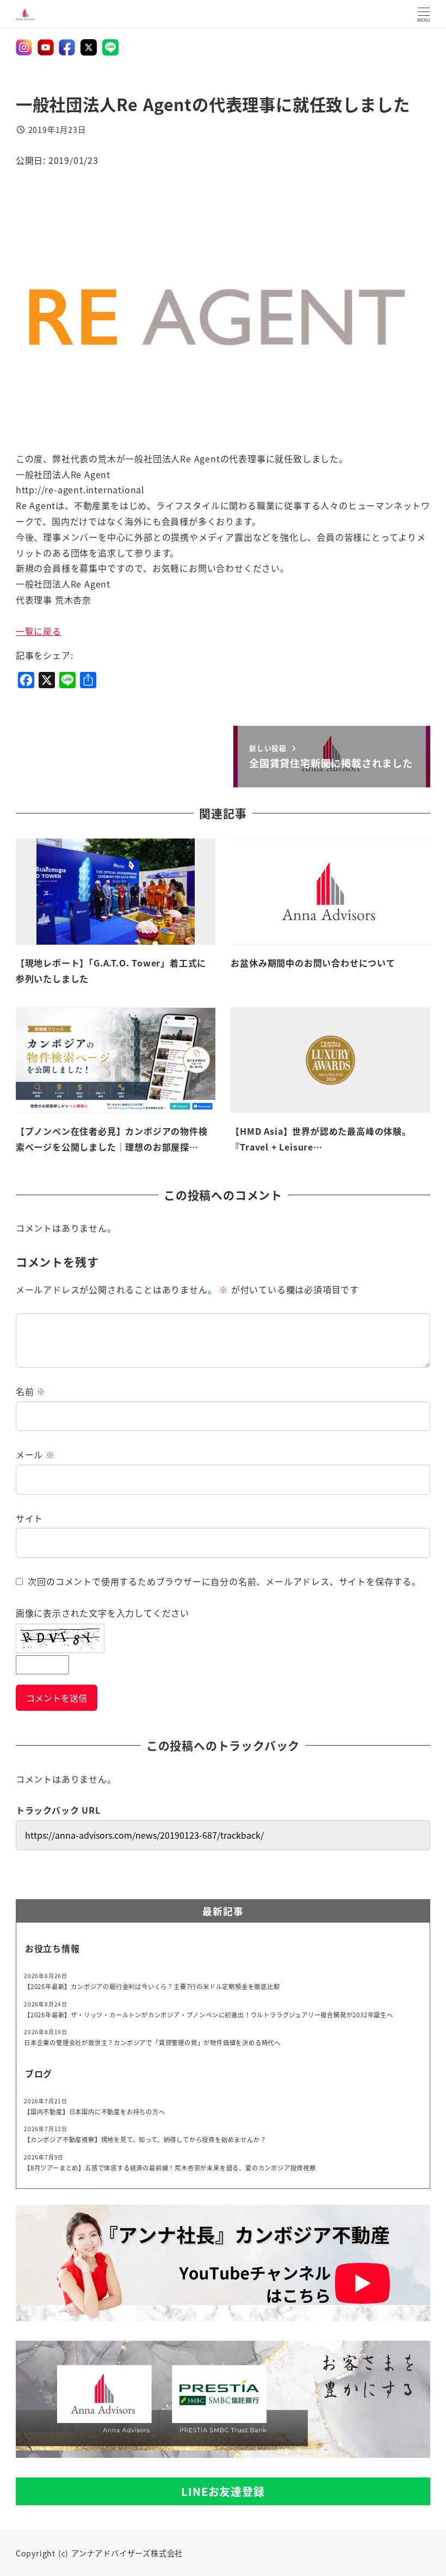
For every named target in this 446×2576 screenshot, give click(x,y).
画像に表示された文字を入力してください (103, 1613)
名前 (31, 1391)
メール (35, 1454)
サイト (29, 1518)
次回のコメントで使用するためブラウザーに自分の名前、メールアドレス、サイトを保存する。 (224, 1581)
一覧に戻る (39, 631)
